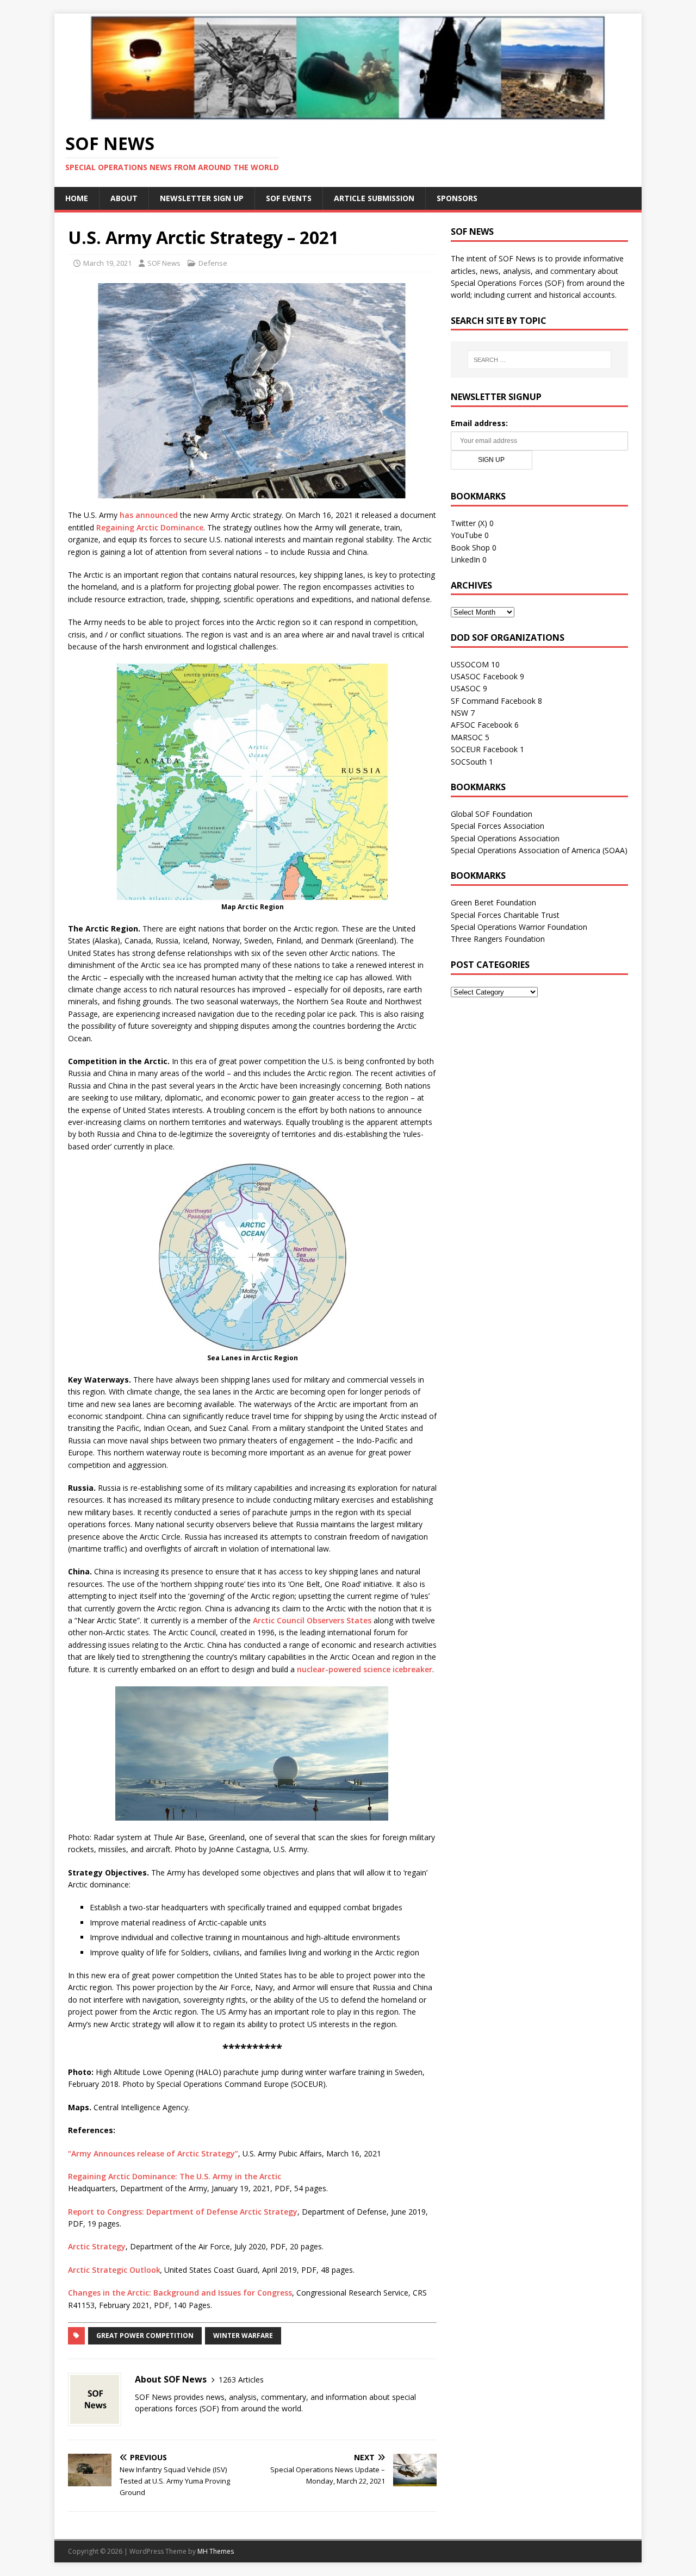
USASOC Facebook (484, 676)
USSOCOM (470, 664)
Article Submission (374, 198)
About (124, 198)
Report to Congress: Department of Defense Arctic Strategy (183, 2212)
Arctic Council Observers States (312, 1620)
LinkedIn (465, 559)
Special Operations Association (505, 838)
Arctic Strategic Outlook (114, 2270)
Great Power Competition (145, 2336)
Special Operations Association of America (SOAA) (539, 850)
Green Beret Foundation (493, 902)
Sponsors (457, 198)
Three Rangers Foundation (498, 939)
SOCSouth (469, 762)
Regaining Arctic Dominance (150, 527)
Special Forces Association (498, 826)
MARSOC (467, 737)
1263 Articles (241, 2380)
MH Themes (216, 2551)
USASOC (466, 688)
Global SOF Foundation (492, 814)
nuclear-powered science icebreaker (365, 1669)
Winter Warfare (243, 2336)
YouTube (467, 535)
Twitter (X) (469, 523)
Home (77, 198)
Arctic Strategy (97, 2246)
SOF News (164, 263)
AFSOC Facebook (481, 725)
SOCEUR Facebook (484, 749)
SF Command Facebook (493, 701)
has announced (149, 515)
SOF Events (289, 198)
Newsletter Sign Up (202, 198)
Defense (213, 263)
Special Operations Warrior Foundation (519, 927)
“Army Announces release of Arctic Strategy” (153, 2153)
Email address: (479, 423)
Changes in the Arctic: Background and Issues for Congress (180, 2293)
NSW (459, 713)
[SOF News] (348, 114)
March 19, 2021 (107, 263)
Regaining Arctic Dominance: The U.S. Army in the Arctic (175, 2176)
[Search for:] (539, 360)
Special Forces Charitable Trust (505, 915)
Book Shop (470, 548)
